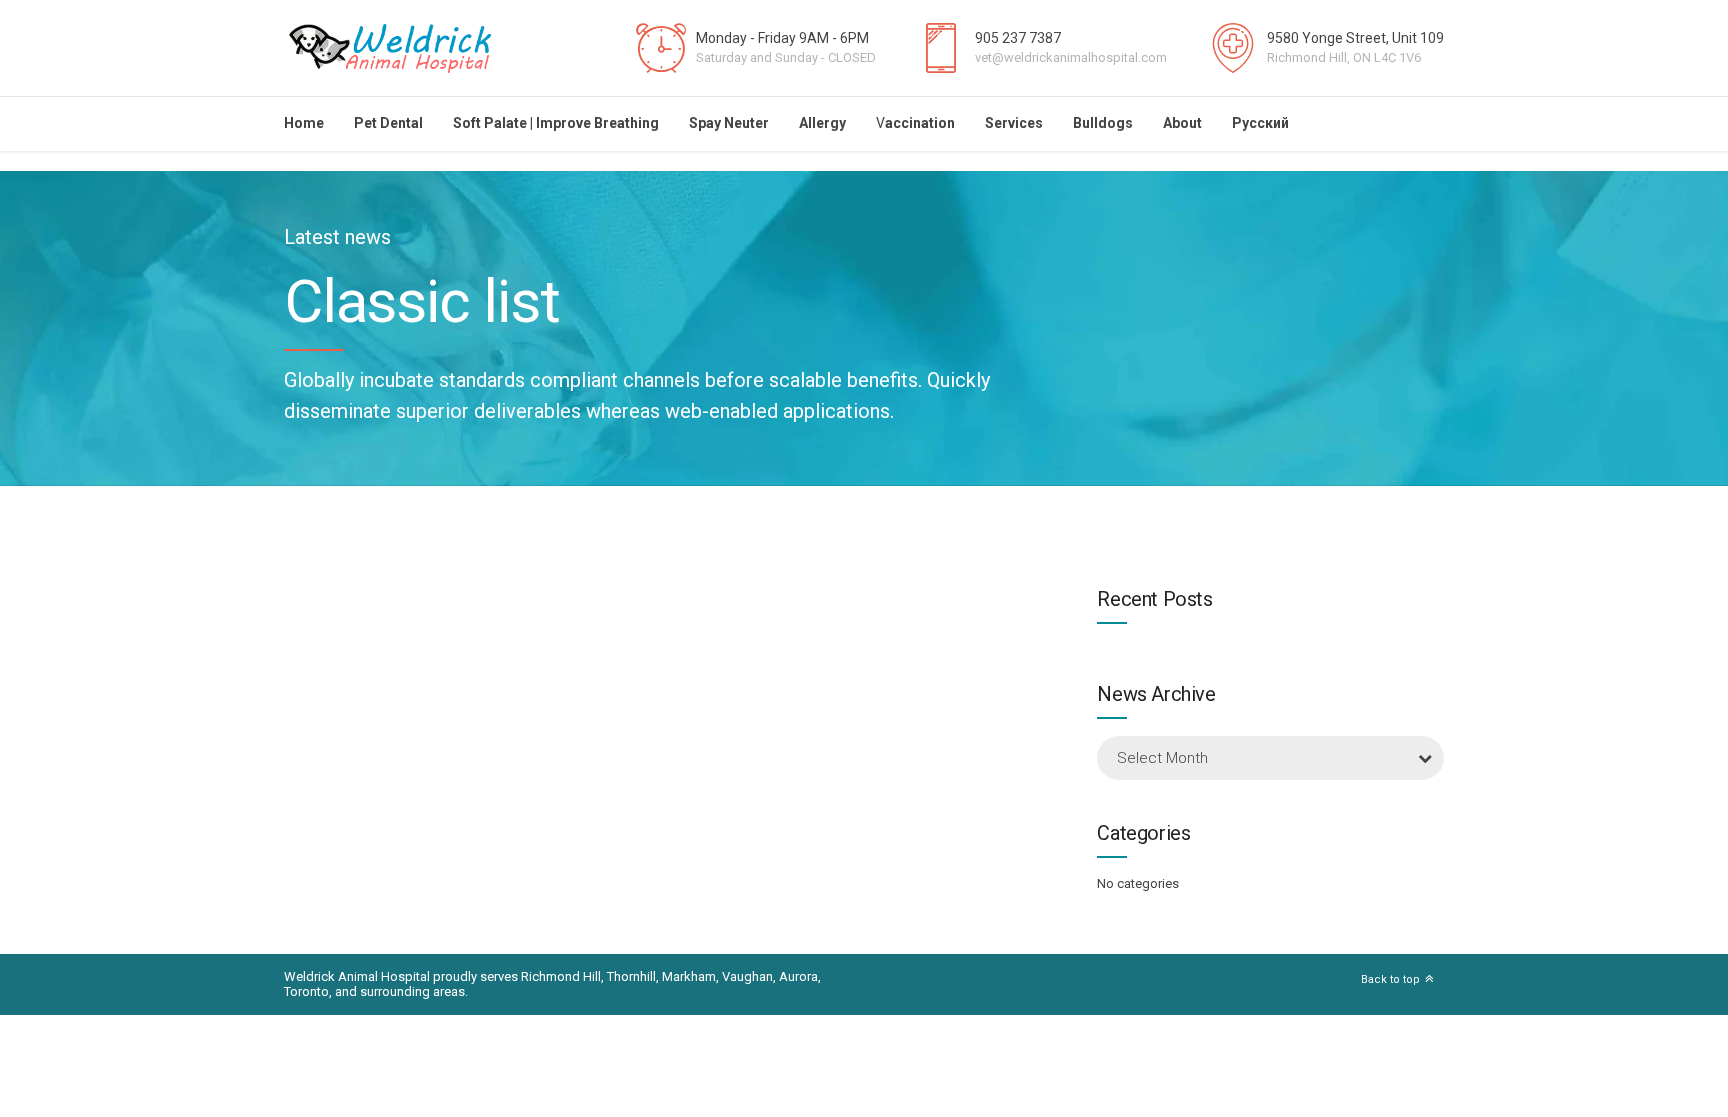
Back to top (1390, 979)
